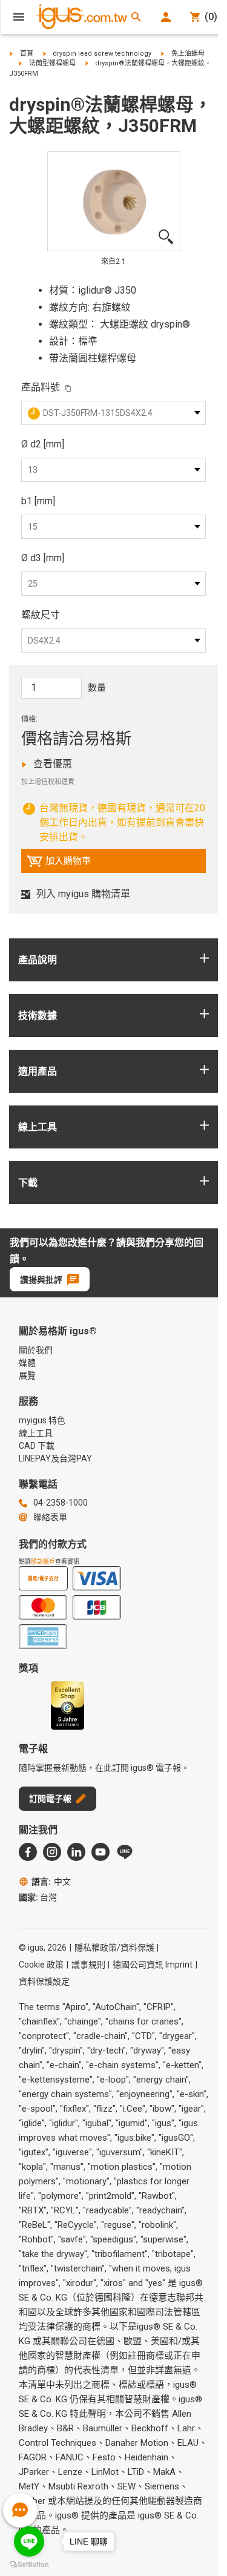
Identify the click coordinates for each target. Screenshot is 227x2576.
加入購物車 (59, 864)
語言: (51, 1882)
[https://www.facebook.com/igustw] (28, 1852)
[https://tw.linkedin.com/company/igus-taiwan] (76, 1852)
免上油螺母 (188, 54)
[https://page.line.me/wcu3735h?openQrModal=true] (125, 1852)
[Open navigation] (19, 17)
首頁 (27, 54)
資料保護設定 (44, 1981)
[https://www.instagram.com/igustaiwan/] (52, 1852)
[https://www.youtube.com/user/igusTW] (100, 1852)
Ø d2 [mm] (43, 444)
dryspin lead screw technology (102, 54)
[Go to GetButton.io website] (29, 2564)
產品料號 (41, 387)
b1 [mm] (38, 501)
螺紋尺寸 (41, 615)
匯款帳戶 (43, 1562)
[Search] (136, 17)
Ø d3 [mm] (43, 558)
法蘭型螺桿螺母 (52, 63)
